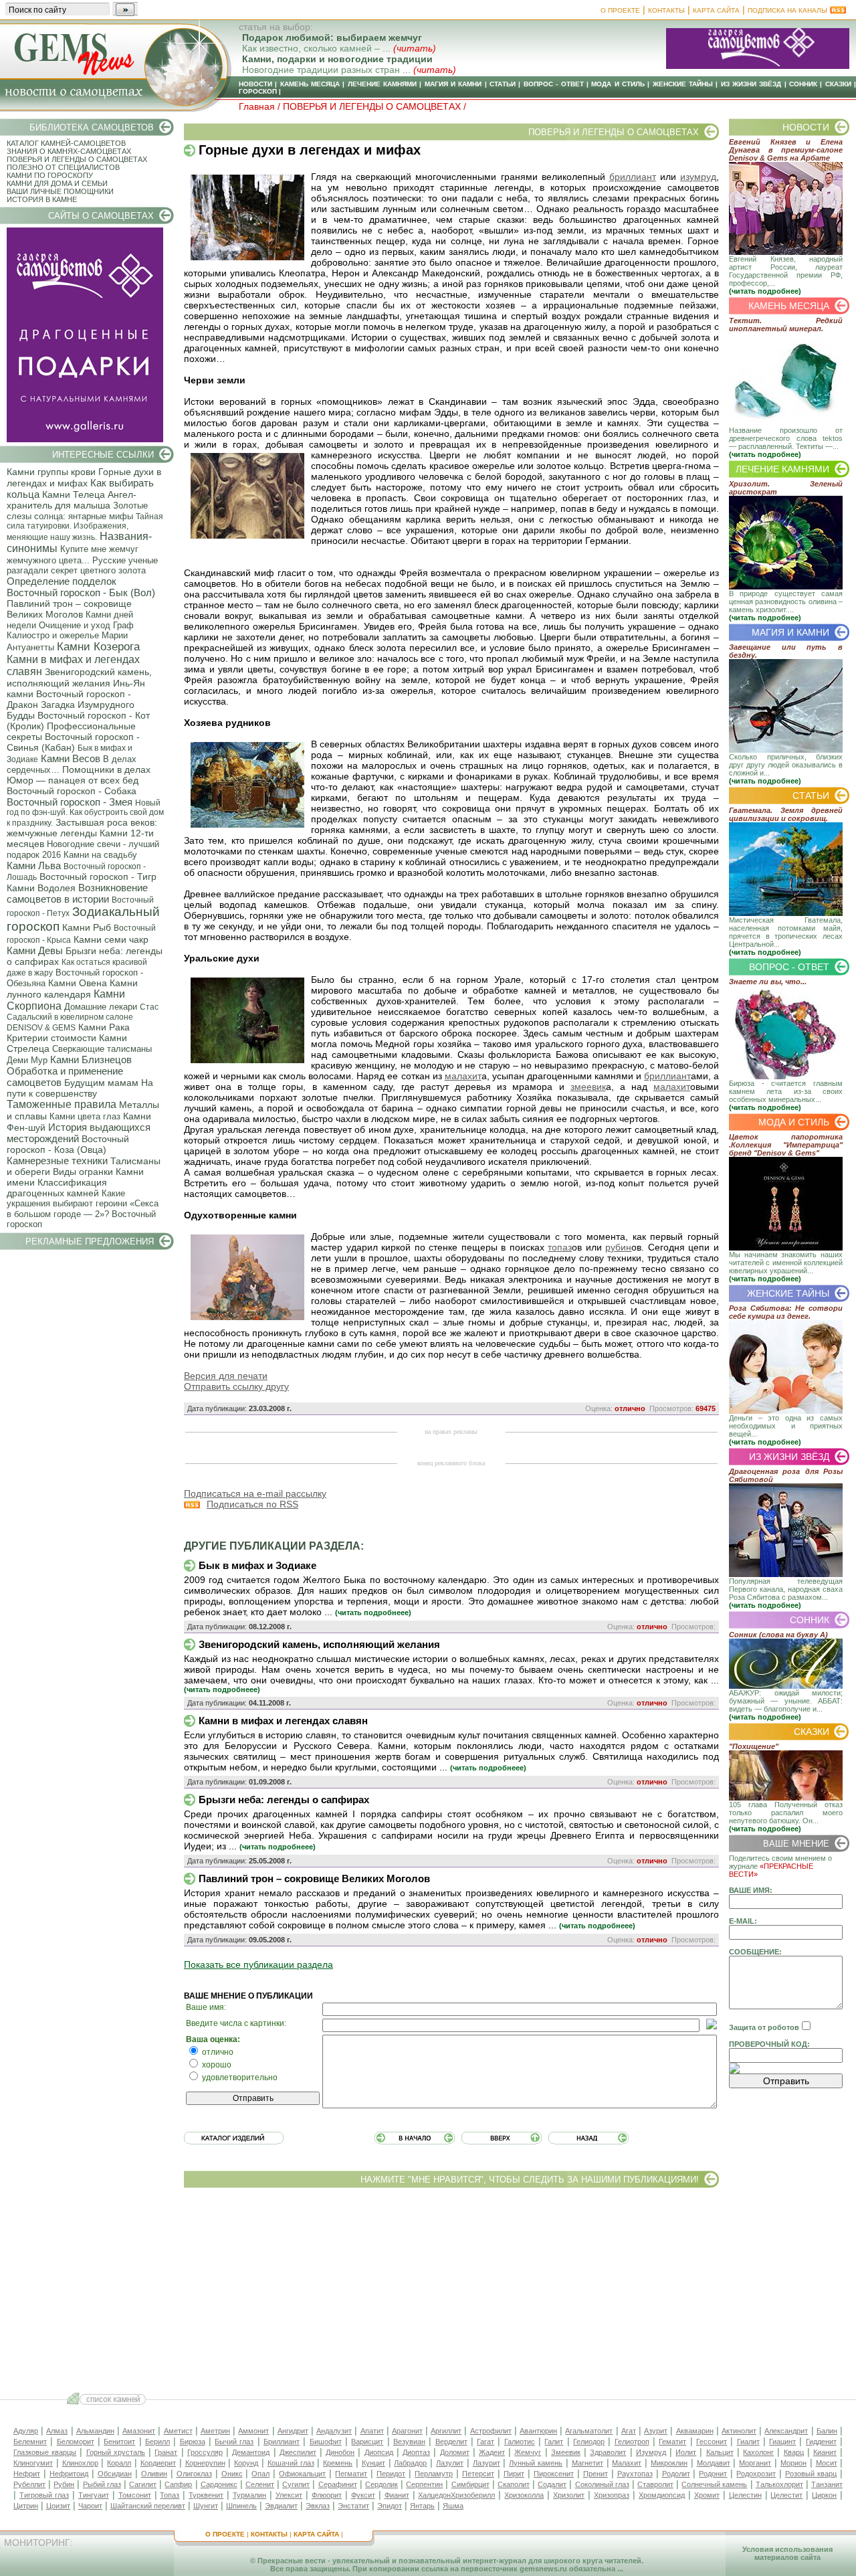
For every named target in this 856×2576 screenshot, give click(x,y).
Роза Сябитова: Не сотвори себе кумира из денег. (786, 1312)
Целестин (745, 2495)
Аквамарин (695, 2431)
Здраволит (608, 2452)
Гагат (486, 2442)
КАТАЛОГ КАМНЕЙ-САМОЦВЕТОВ (66, 143)
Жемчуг (528, 2452)
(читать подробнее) (765, 291)
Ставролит (655, 2484)
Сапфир (178, 2484)
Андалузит (334, 2431)
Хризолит (569, 2495)
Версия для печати (226, 1376)
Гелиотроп (632, 2442)
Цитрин (26, 2506)
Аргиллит (446, 2431)
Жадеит (492, 2452)
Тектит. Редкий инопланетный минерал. (786, 325)
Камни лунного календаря (72, 989)
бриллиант (633, 177)
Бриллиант (282, 2442)
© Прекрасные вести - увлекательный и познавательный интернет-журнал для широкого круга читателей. (447, 2561)
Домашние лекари (101, 1007)
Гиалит (748, 2442)
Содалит (552, 2484)
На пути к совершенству (80, 1088)
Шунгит (206, 2506)
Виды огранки (83, 1172)
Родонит (713, 2474)
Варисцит (367, 2442)
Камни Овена (78, 983)
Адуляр (26, 2431)
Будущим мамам (101, 1083)
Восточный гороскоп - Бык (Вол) (81, 592)
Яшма (453, 2506)
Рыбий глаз (102, 2484)
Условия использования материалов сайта (787, 2553)
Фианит (397, 2495)
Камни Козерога (98, 647)
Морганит (755, 2463)
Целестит (786, 2495)
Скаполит (514, 2484)
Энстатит (353, 2506)
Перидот (391, 2474)
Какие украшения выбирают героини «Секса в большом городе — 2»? (83, 1204)
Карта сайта (716, 10)
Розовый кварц (811, 2474)
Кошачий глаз (291, 2463)
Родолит (676, 2474)
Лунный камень (536, 2463)
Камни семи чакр (111, 939)
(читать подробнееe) (373, 1613)
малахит (463, 1076)
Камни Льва (34, 865)
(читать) (415, 48)
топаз (560, 1247)
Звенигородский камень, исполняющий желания (79, 677)
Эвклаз (318, 2506)
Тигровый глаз (44, 2495)
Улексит (289, 2495)
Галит (554, 2442)
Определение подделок (62, 581)
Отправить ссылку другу (236, 1386)
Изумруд (651, 2452)
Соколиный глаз (602, 2484)
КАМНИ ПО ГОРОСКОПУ (50, 175)
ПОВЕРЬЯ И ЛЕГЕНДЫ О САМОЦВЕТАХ (77, 159)
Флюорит (327, 2495)
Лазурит (487, 2463)
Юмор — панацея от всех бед (73, 780)
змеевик (588, 1087)
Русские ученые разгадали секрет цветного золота (82, 565)
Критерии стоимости (51, 1038)
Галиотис (520, 2442)
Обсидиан (115, 2474)
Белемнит (30, 2442)
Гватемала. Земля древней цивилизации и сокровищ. (786, 814)
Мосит (827, 2463)
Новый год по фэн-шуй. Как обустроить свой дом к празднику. (85, 813)
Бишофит (326, 2442)
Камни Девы (35, 950)
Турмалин (249, 2495)
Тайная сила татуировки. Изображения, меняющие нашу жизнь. (85, 527)
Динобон (340, 2452)
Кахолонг (758, 2452)
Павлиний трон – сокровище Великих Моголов (69, 609)
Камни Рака (104, 1027)
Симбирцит (470, 2484)
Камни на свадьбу (100, 855)
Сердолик (382, 2484)
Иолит (686, 2452)
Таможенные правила (62, 1104)
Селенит (260, 2484)
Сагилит (143, 2484)
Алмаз (57, 2431)
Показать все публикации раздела (258, 1964)
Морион (793, 2463)
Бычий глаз (234, 2442)
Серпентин (424, 2484)
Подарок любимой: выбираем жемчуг (332, 37)
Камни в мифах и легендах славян (283, 1721)
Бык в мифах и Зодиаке (257, 1565)
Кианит (825, 2452)
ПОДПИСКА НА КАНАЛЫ (787, 10)
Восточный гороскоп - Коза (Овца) (68, 1144)
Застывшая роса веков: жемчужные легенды (82, 828)
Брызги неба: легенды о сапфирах (284, 1800)
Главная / (261, 106)
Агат (629, 2431)
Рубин (64, 2484)
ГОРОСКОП (258, 91)
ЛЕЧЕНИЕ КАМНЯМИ (382, 84)
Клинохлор (80, 2463)
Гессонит (712, 2442)
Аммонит (253, 2431)
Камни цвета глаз (85, 1116)
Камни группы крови (51, 472)
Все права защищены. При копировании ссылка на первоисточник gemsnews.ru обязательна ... (447, 2569)
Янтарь (422, 2506)
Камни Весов (71, 758)
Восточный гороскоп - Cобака (72, 791)
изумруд (698, 177)
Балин (827, 2431)
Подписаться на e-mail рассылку (255, 1493)
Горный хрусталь (116, 2452)
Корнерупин (205, 2463)
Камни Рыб (87, 927)
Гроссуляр (205, 2452)
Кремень (338, 2463)
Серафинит (338, 2484)
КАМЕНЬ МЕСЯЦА (310, 84)
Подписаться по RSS (252, 1504)
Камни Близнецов (91, 1060)
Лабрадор (410, 2463)
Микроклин (669, 2463)
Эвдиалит (281, 2506)
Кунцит (373, 2463)
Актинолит (739, 2431)
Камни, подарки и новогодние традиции (337, 59)
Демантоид (251, 2452)
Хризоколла (524, 2495)
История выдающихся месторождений (79, 1133)
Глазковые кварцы (45, 2452)
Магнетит (587, 2463)
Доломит (455, 2452)
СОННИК (803, 84)
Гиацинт (782, 2442)
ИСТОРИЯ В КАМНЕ (42, 199)
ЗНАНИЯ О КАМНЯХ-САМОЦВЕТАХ (69, 151)
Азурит (656, 2431)
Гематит (672, 2442)
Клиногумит (33, 2463)
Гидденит (821, 2442)
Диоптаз (416, 2452)
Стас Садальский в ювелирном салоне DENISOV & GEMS (83, 1017)
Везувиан (409, 2442)
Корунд (246, 2463)
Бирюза (193, 2442)
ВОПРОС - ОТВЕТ (554, 84)
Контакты (666, 10)
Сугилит (296, 2484)
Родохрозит (756, 2474)
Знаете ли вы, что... (768, 982)
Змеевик (566, 2452)
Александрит (786, 2431)
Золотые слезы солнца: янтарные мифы (77, 511)
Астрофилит (491, 2431)
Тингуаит (94, 2495)
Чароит (90, 2506)
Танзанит (827, 2484)
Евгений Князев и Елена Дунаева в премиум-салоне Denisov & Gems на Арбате (786, 150)
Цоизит (58, 2506)
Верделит (451, 2442)
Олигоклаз (194, 2474)
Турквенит (206, 2495)
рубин (618, 1247)
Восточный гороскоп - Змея (70, 802)
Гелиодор (589, 2442)
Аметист (178, 2431)
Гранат (166, 2452)
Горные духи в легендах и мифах (84, 477)
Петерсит (478, 2474)
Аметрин (215, 2431)
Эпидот (390, 2506)
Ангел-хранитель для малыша (72, 500)
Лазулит (450, 2463)
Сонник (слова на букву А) (778, 1635)
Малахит (627, 2463)
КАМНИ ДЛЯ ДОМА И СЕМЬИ (57, 183)
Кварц (794, 2452)
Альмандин (95, 2431)
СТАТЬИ (503, 84)
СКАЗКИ (838, 84)
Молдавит (714, 2463)
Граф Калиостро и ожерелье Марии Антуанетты (70, 636)
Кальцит (720, 2452)
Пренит (596, 2474)
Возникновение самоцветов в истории (77, 893)
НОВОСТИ (255, 84)
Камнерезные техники (57, 1161)
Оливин (154, 2474)
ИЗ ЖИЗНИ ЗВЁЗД (751, 84)
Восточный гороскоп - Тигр (98, 877)
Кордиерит (158, 2463)
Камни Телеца (74, 494)
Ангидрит (293, 2431)
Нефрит (27, 2474)
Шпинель (241, 2506)
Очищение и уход (75, 625)
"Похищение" (754, 1746)
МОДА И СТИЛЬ (618, 84)
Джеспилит (298, 2452)
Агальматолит (589, 2431)
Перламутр (434, 2474)
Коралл (119, 2463)
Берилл (157, 2442)
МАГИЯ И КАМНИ (453, 84)
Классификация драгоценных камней (57, 1188)
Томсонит (135, 2495)
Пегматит (351, 2474)
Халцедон (434, 2495)
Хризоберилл (473, 2495)
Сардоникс (219, 2484)
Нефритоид (69, 2474)
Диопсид (379, 2452)
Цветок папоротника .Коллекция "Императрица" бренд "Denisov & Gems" (786, 1145)
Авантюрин (538, 2431)
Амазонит (139, 2431)
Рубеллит (29, 2484)
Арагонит (407, 2431)
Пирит (514, 2474)
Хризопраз (612, 2495)
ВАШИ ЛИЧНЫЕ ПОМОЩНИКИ (60, 191)
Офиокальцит (302, 2474)
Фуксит (363, 2495)
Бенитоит (119, 2442)
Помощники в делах (106, 769)
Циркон (824, 2495)
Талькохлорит (779, 2484)
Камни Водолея (41, 888)
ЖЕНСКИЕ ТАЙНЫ (683, 84)
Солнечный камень (714, 2484)
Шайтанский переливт (148, 2506)
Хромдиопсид (662, 2495)
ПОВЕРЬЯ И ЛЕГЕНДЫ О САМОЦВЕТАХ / (374, 106)
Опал (260, 2474)
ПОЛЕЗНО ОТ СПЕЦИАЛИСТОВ (63, 167)
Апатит (372, 2431)
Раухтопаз (635, 2474)
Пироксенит (554, 2474)
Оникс (232, 2474)
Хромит (707, 2495)
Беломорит (76, 2442)
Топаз (170, 2495)
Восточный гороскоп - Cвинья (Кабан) (73, 742)
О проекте (620, 10)
